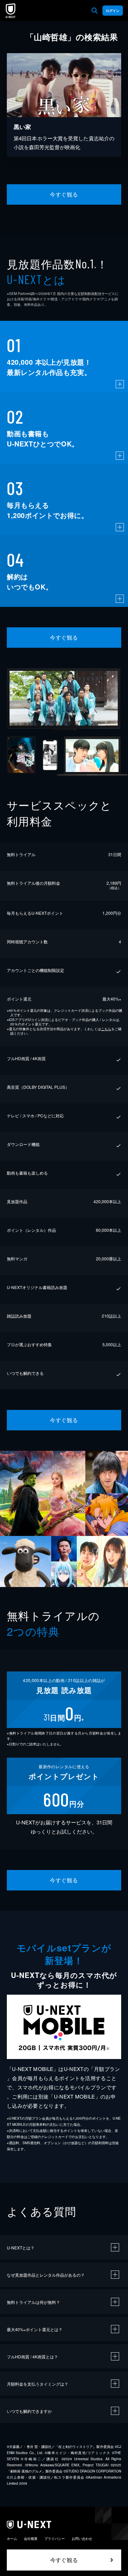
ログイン (113, 11)
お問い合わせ (82, 2539)
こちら (106, 1029)
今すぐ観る (64, 194)
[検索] (95, 11)
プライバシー (55, 2539)
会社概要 (31, 2539)
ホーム (12, 2539)
